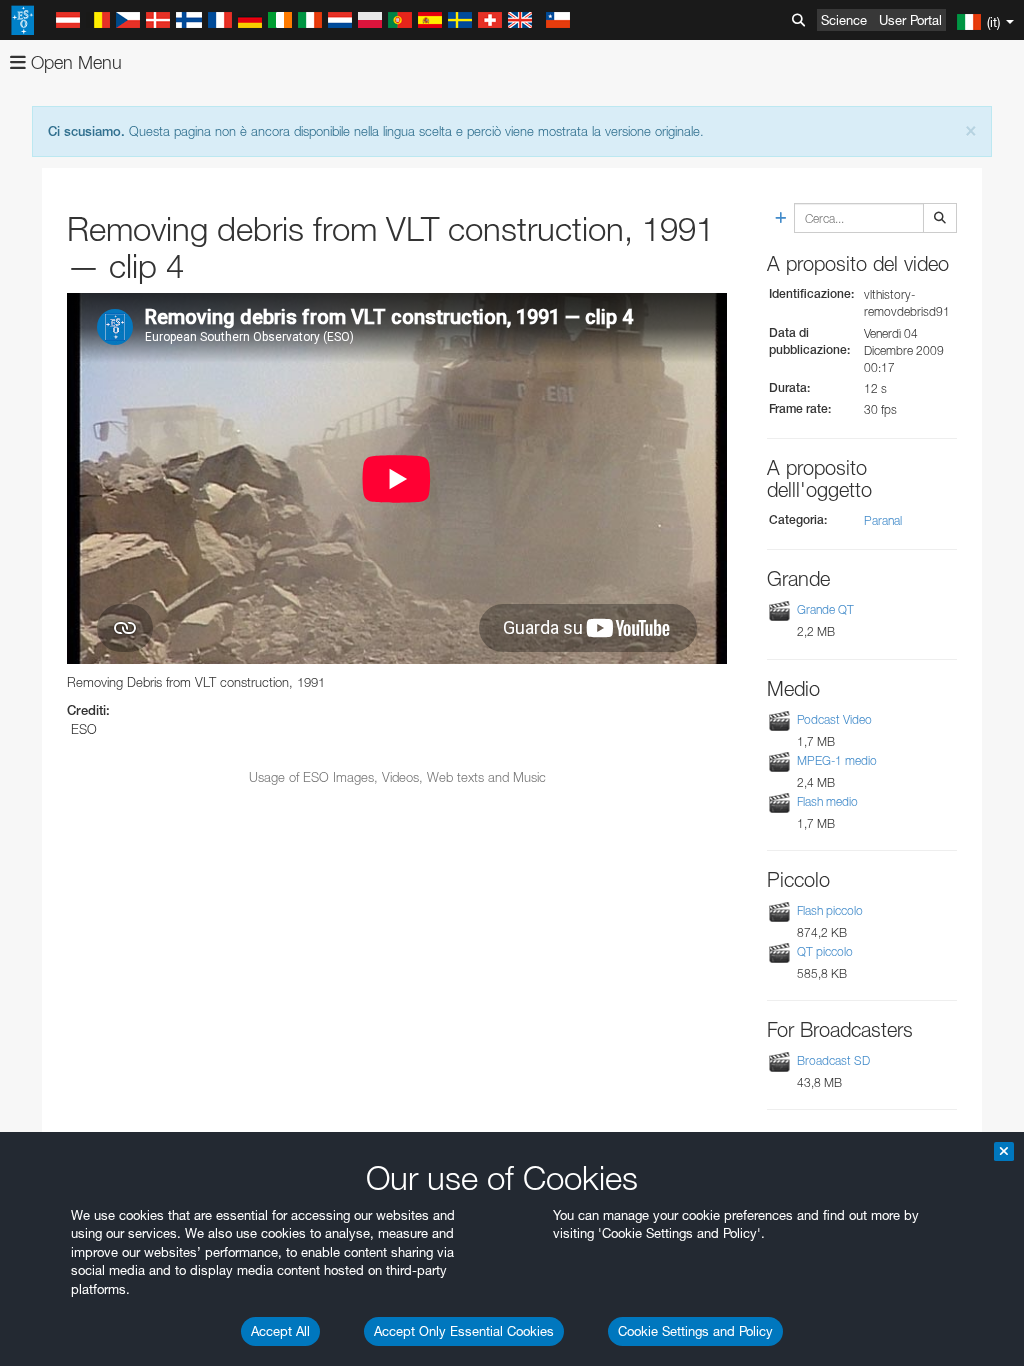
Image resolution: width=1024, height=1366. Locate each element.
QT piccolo (825, 951)
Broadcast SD (833, 1060)
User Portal (910, 20)
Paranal (883, 520)
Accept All (280, 1331)
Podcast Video (834, 719)
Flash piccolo (830, 910)
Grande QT (825, 609)
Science (844, 20)
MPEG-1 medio (837, 760)
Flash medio (827, 801)
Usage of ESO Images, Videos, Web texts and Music (397, 777)
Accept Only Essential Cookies (464, 1331)
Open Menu (74, 62)
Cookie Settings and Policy (695, 1331)
